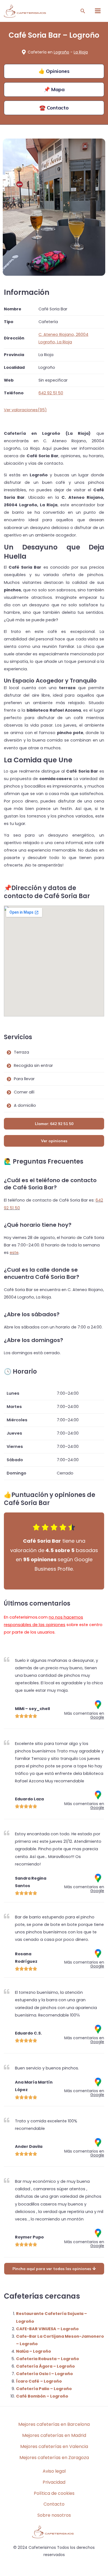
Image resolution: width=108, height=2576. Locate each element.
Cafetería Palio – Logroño (44, 2389)
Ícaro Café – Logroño (39, 2381)
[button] (83, 11)
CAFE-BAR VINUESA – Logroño (47, 2329)
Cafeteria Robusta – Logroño (47, 2359)
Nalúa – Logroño (34, 2351)
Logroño (61, 52)
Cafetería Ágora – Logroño (45, 2366)
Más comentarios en (84, 1715)
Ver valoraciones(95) (25, 410)
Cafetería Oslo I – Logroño (44, 2374)
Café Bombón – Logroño (42, 2396)
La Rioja (81, 52)
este (14, 1253)
